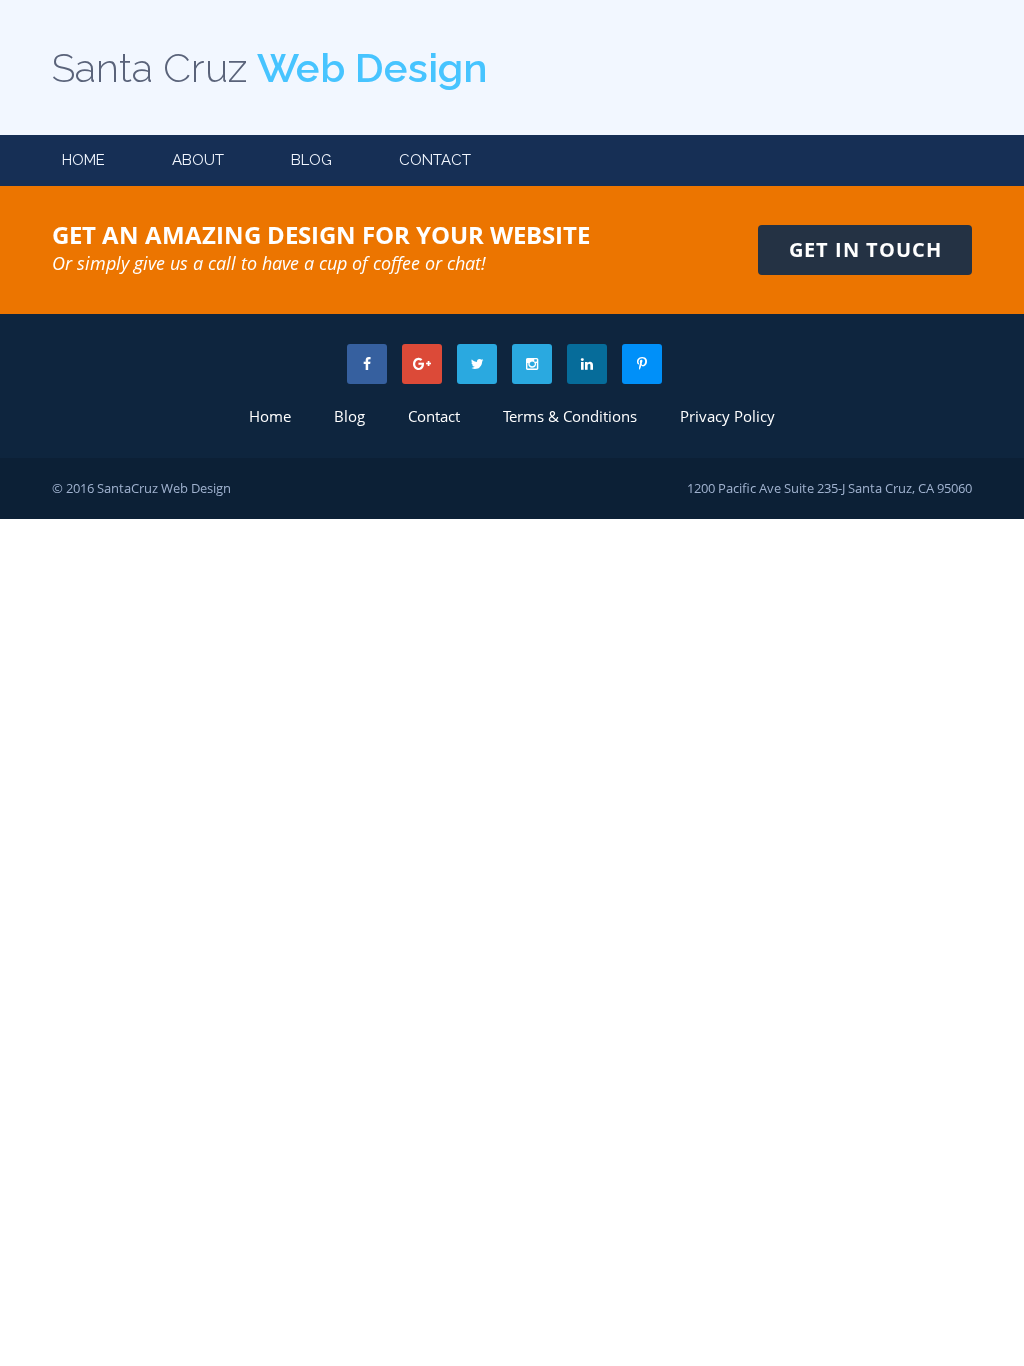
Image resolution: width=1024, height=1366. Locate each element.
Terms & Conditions (570, 416)
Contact (435, 160)
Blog (311, 160)
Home (83, 160)
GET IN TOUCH (865, 249)
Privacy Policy (727, 416)
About (198, 160)
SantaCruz (127, 488)
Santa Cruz (269, 67)
